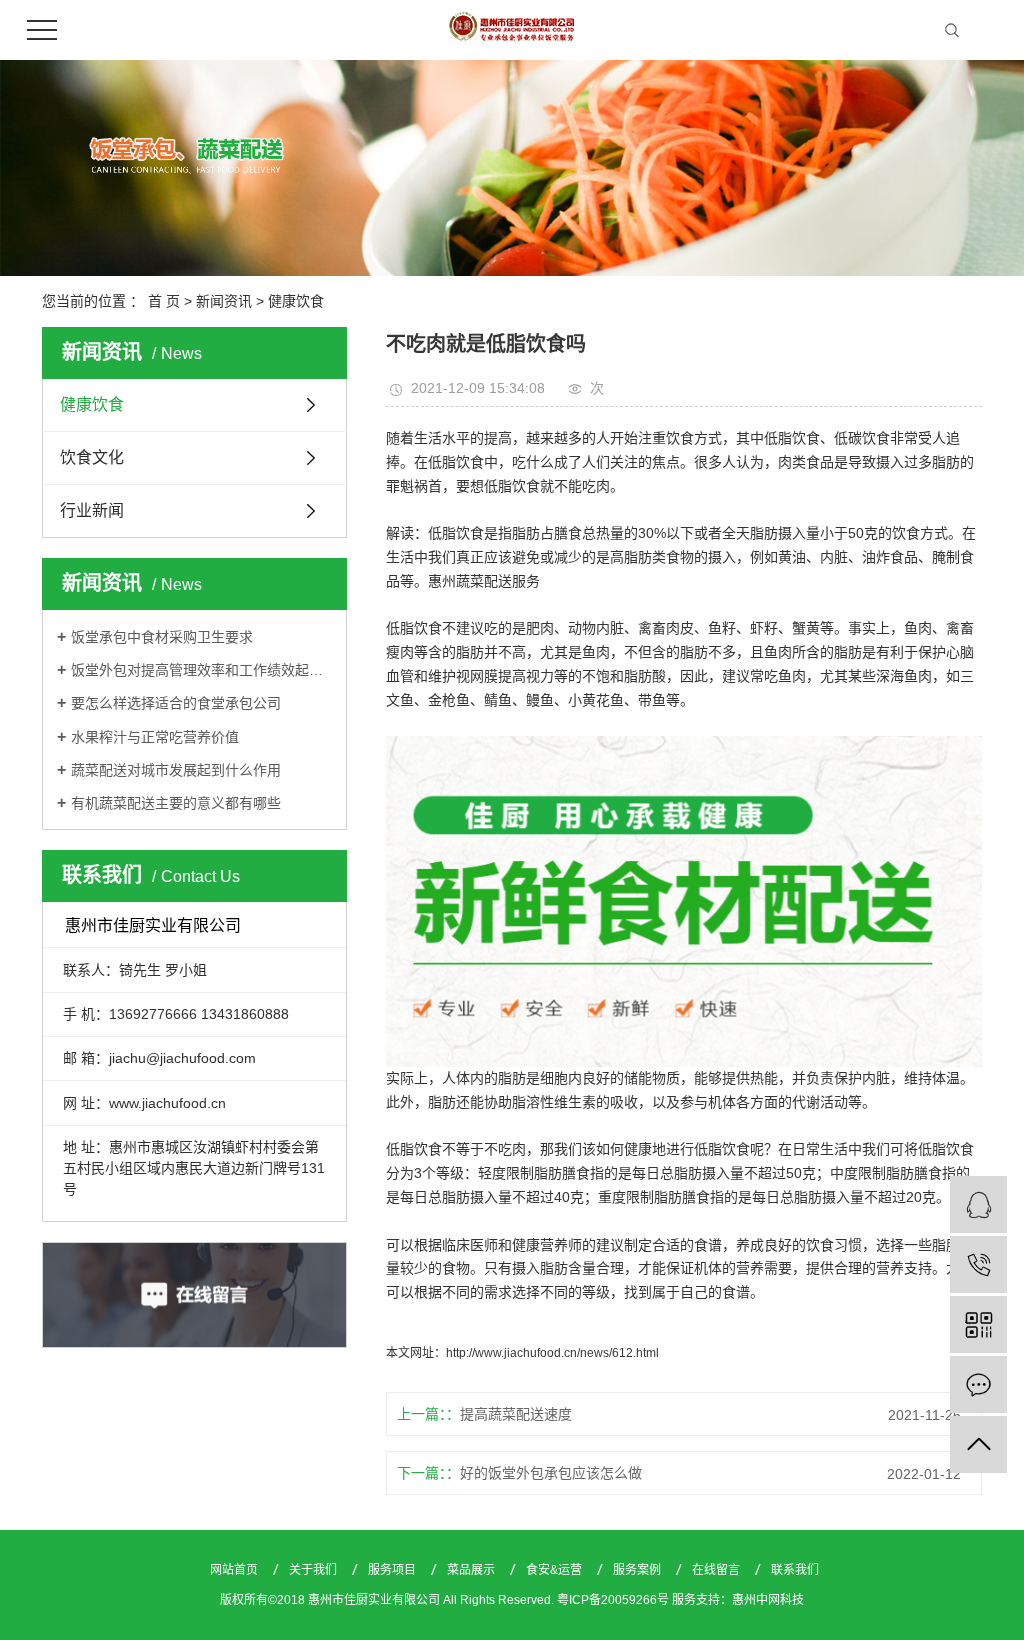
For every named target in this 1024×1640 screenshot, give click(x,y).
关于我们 (314, 1570)
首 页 (164, 301)
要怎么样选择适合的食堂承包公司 (176, 703)
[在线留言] (978, 1384)
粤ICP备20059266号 (613, 1600)
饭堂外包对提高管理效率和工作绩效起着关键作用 (201, 670)
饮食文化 (92, 457)
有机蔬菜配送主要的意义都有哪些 (176, 803)
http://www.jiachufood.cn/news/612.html (552, 1353)
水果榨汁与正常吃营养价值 (155, 737)
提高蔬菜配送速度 (516, 1414)
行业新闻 (92, 510)
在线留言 (717, 1570)
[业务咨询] (978, 1204)
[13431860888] (978, 1264)
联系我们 (795, 1570)
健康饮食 (296, 301)
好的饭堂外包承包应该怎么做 (551, 1473)
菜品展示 (472, 1570)
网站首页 (235, 1570)
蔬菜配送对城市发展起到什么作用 (176, 770)
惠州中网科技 (768, 1600)
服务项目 (393, 1570)
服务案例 (638, 1570)
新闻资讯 (224, 301)
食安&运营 (555, 1570)
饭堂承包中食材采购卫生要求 (162, 637)
